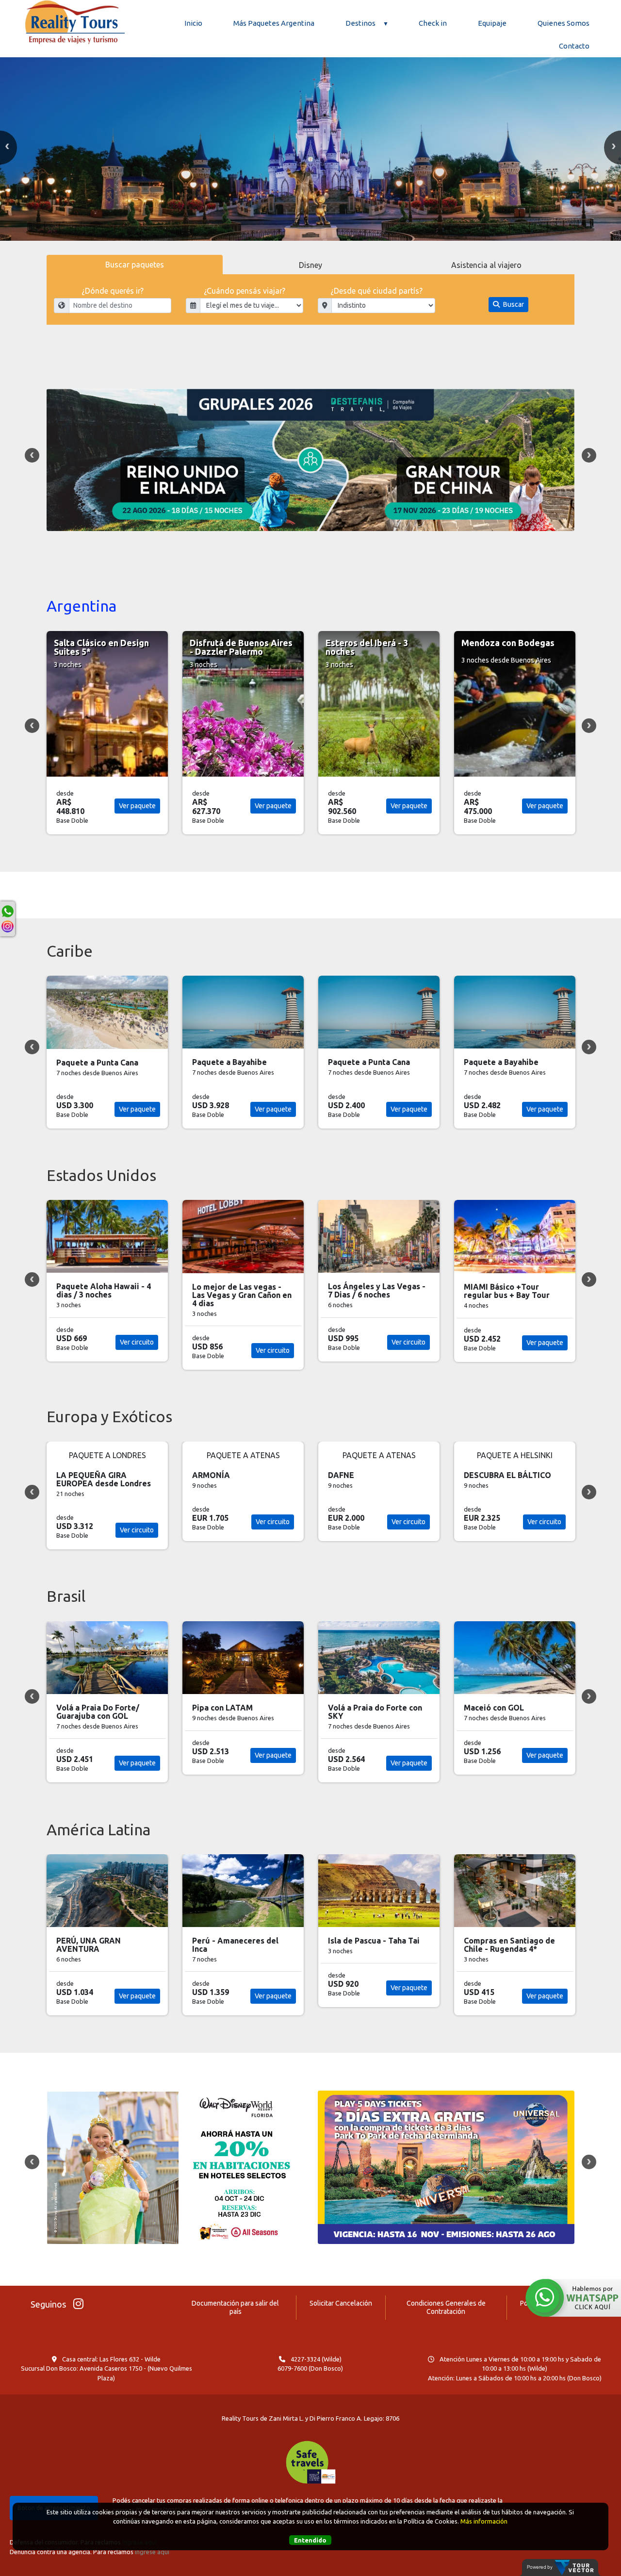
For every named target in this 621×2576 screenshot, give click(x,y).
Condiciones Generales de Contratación (446, 2307)
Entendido (310, 2540)
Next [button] (589, 455)
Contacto (574, 46)
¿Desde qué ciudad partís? (376, 291)
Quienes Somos (564, 23)
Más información (484, 2521)
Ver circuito (137, 1342)
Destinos (360, 23)
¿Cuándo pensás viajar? (245, 291)
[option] (310, 144)
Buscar (513, 304)
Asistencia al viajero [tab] (486, 265)
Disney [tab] (310, 265)
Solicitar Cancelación (341, 2303)
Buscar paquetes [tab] (135, 265)
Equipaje (492, 23)
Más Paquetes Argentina (274, 23)
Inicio (193, 23)
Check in (433, 23)
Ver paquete (137, 806)
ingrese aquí (152, 2552)
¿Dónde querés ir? (113, 291)
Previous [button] (32, 455)
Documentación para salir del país (235, 2307)
